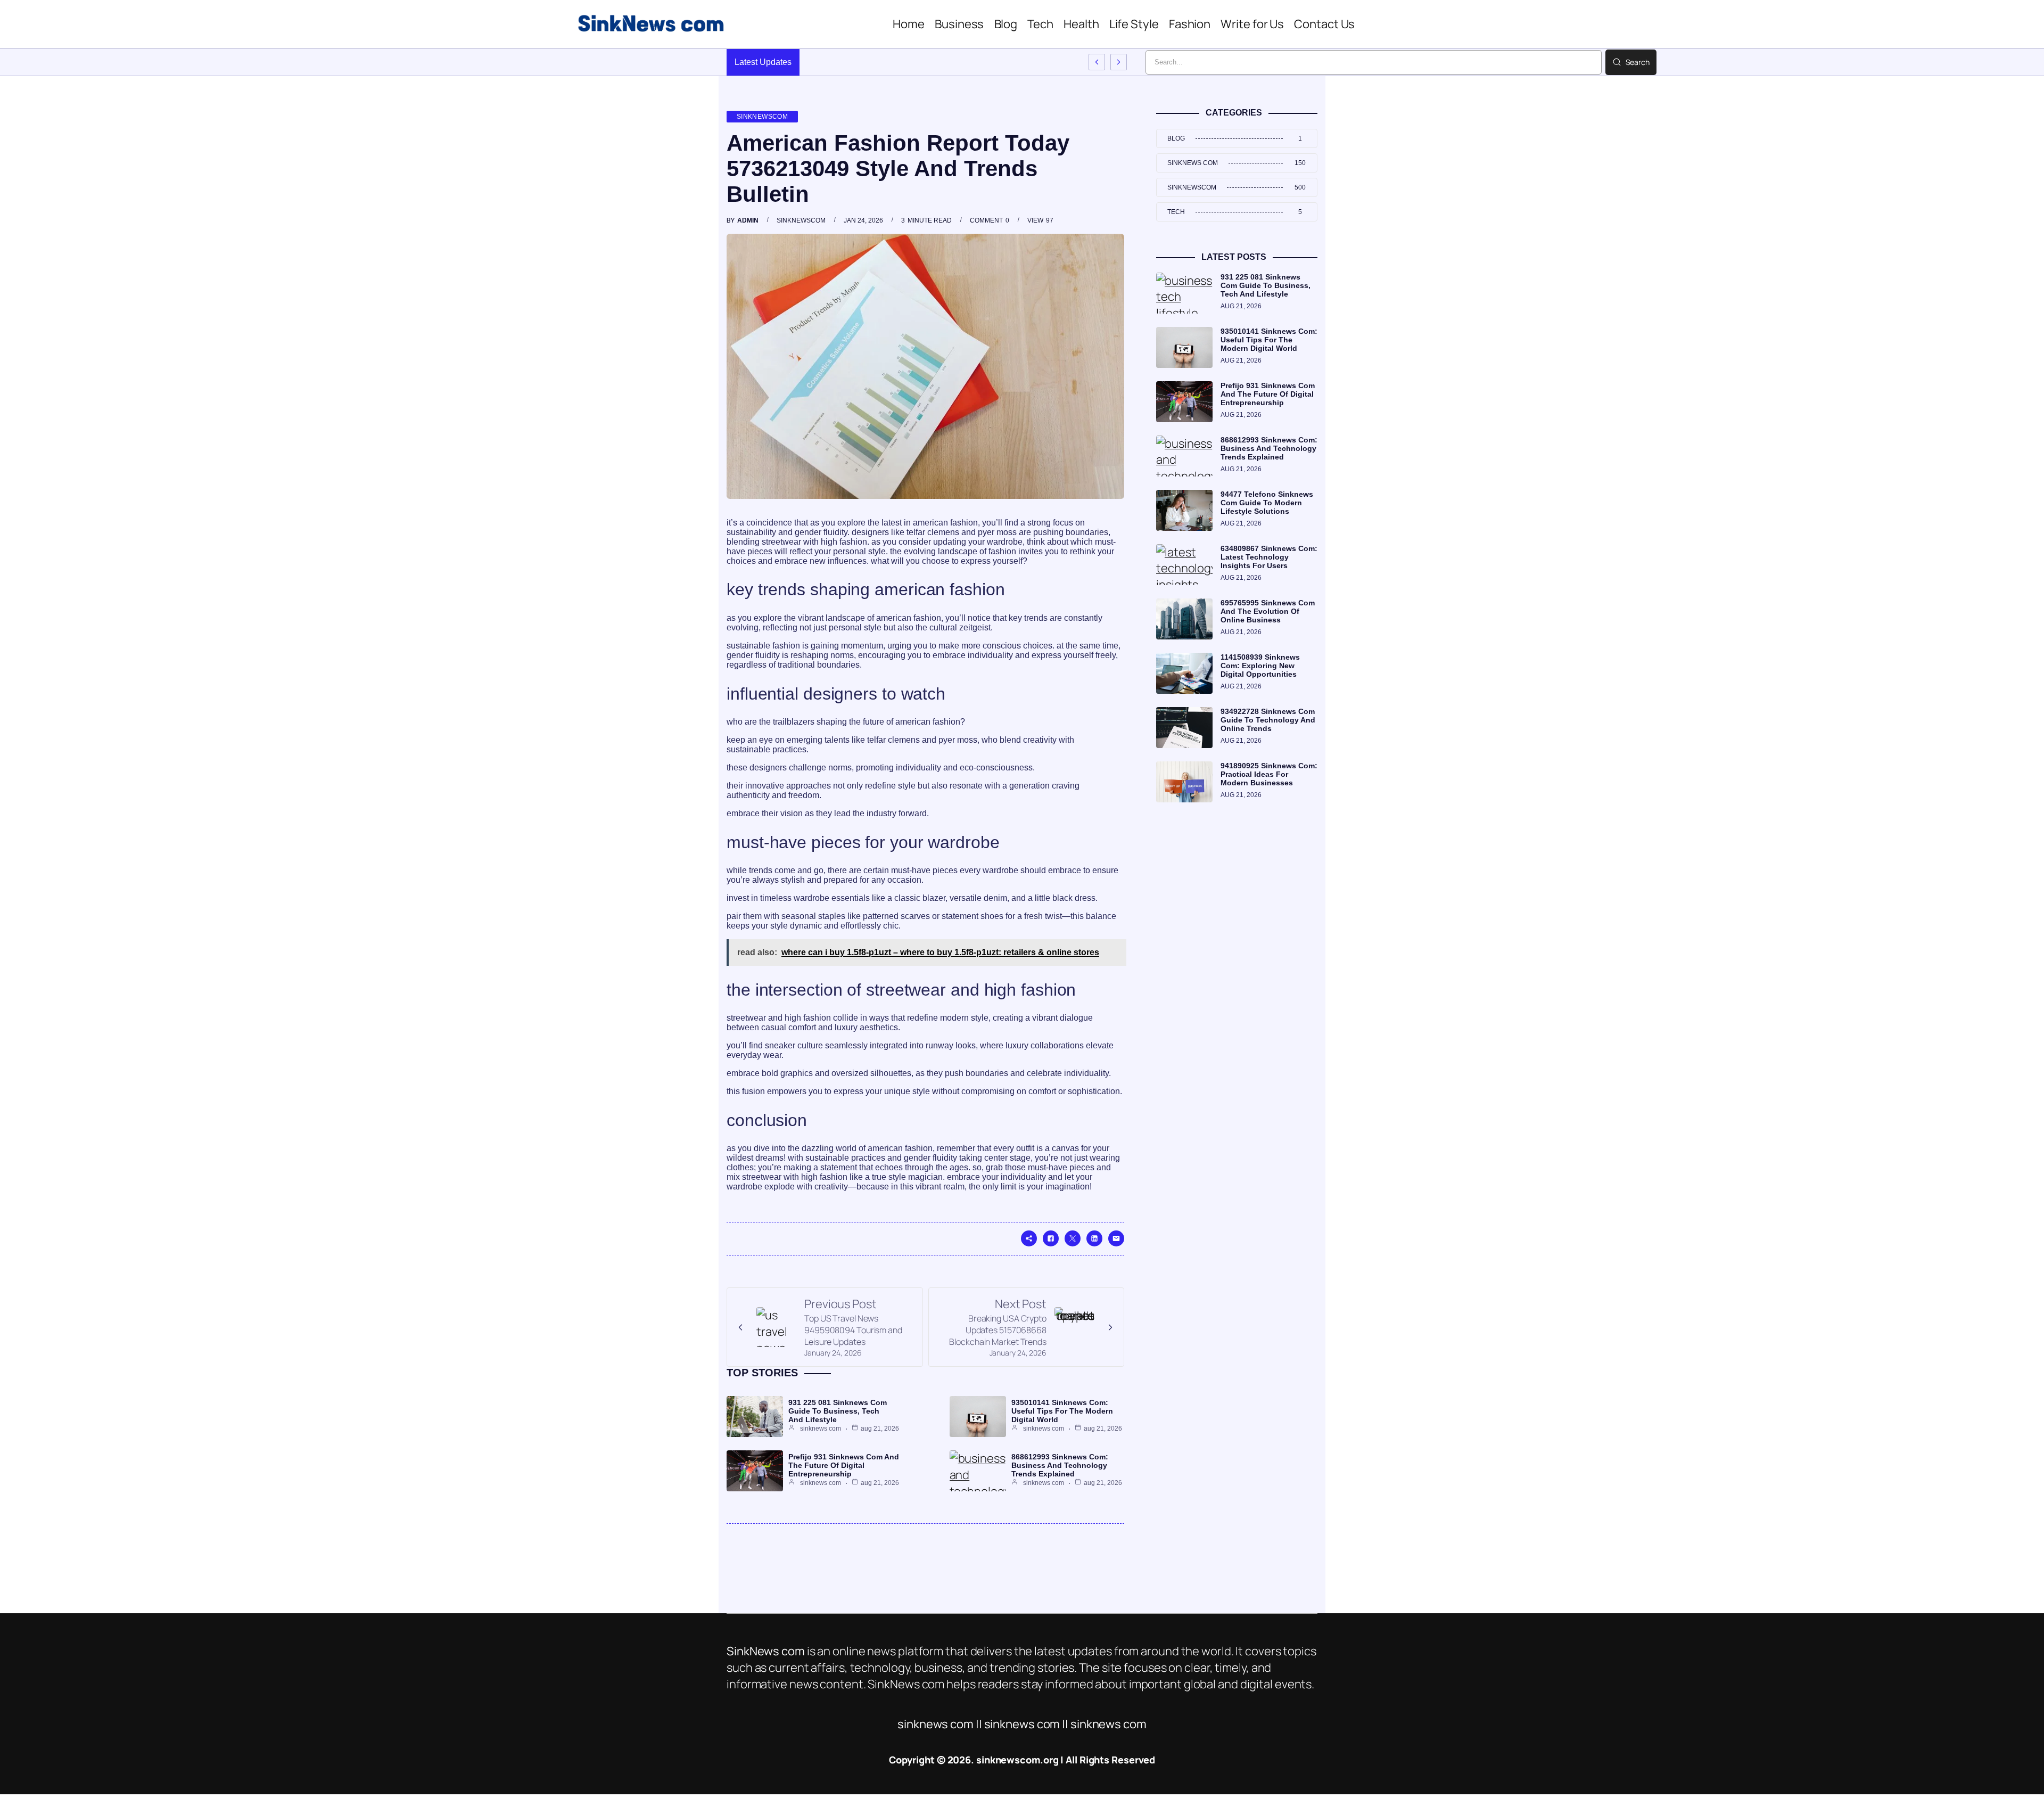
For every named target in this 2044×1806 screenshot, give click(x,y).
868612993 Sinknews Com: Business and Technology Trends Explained (1060, 1465)
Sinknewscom (762, 117)
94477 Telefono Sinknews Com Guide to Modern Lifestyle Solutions (1267, 503)
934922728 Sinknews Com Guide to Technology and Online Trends (1268, 720)
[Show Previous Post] (1097, 62)
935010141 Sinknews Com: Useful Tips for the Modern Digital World (1062, 1411)
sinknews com (821, 1429)
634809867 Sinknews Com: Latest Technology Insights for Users (1269, 557)
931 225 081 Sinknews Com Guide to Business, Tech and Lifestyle (838, 1411)
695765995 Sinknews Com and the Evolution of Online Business (1268, 611)
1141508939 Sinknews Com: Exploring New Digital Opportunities (1260, 666)
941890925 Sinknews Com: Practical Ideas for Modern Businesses (1269, 774)
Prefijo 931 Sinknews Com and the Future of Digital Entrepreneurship (844, 1465)
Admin (748, 220)
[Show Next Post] (1119, 62)
